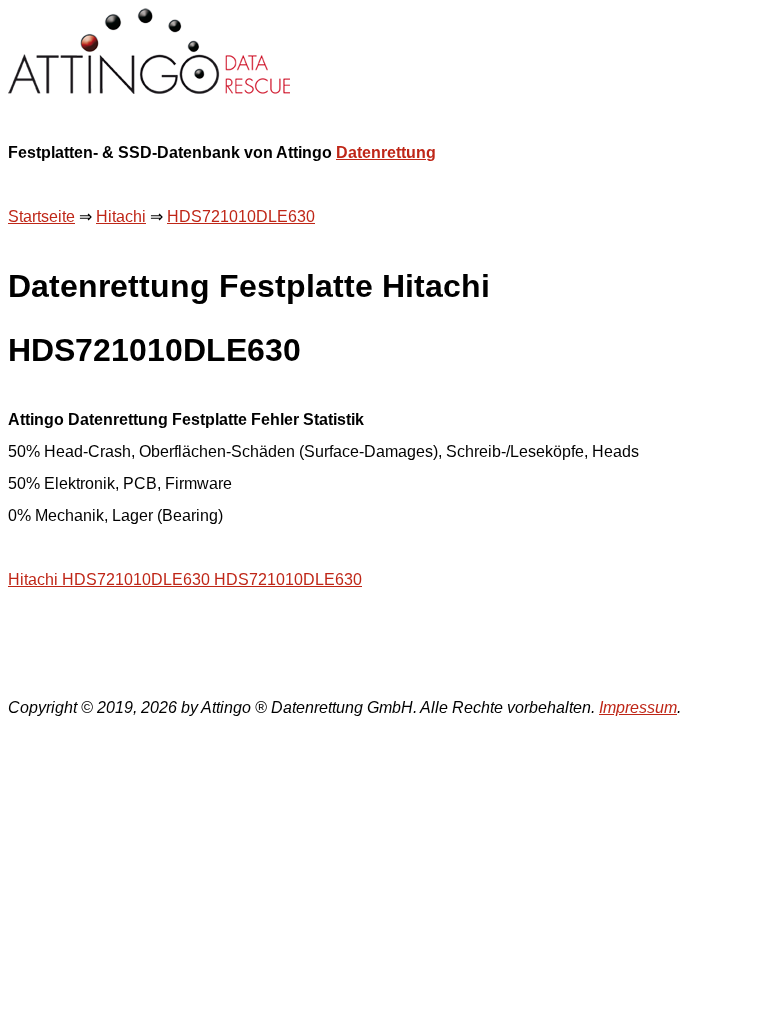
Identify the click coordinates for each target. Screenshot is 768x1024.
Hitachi (121, 216)
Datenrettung (386, 152)
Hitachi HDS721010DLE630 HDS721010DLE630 (185, 579)
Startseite (41, 216)
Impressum (638, 707)
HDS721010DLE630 (241, 216)
